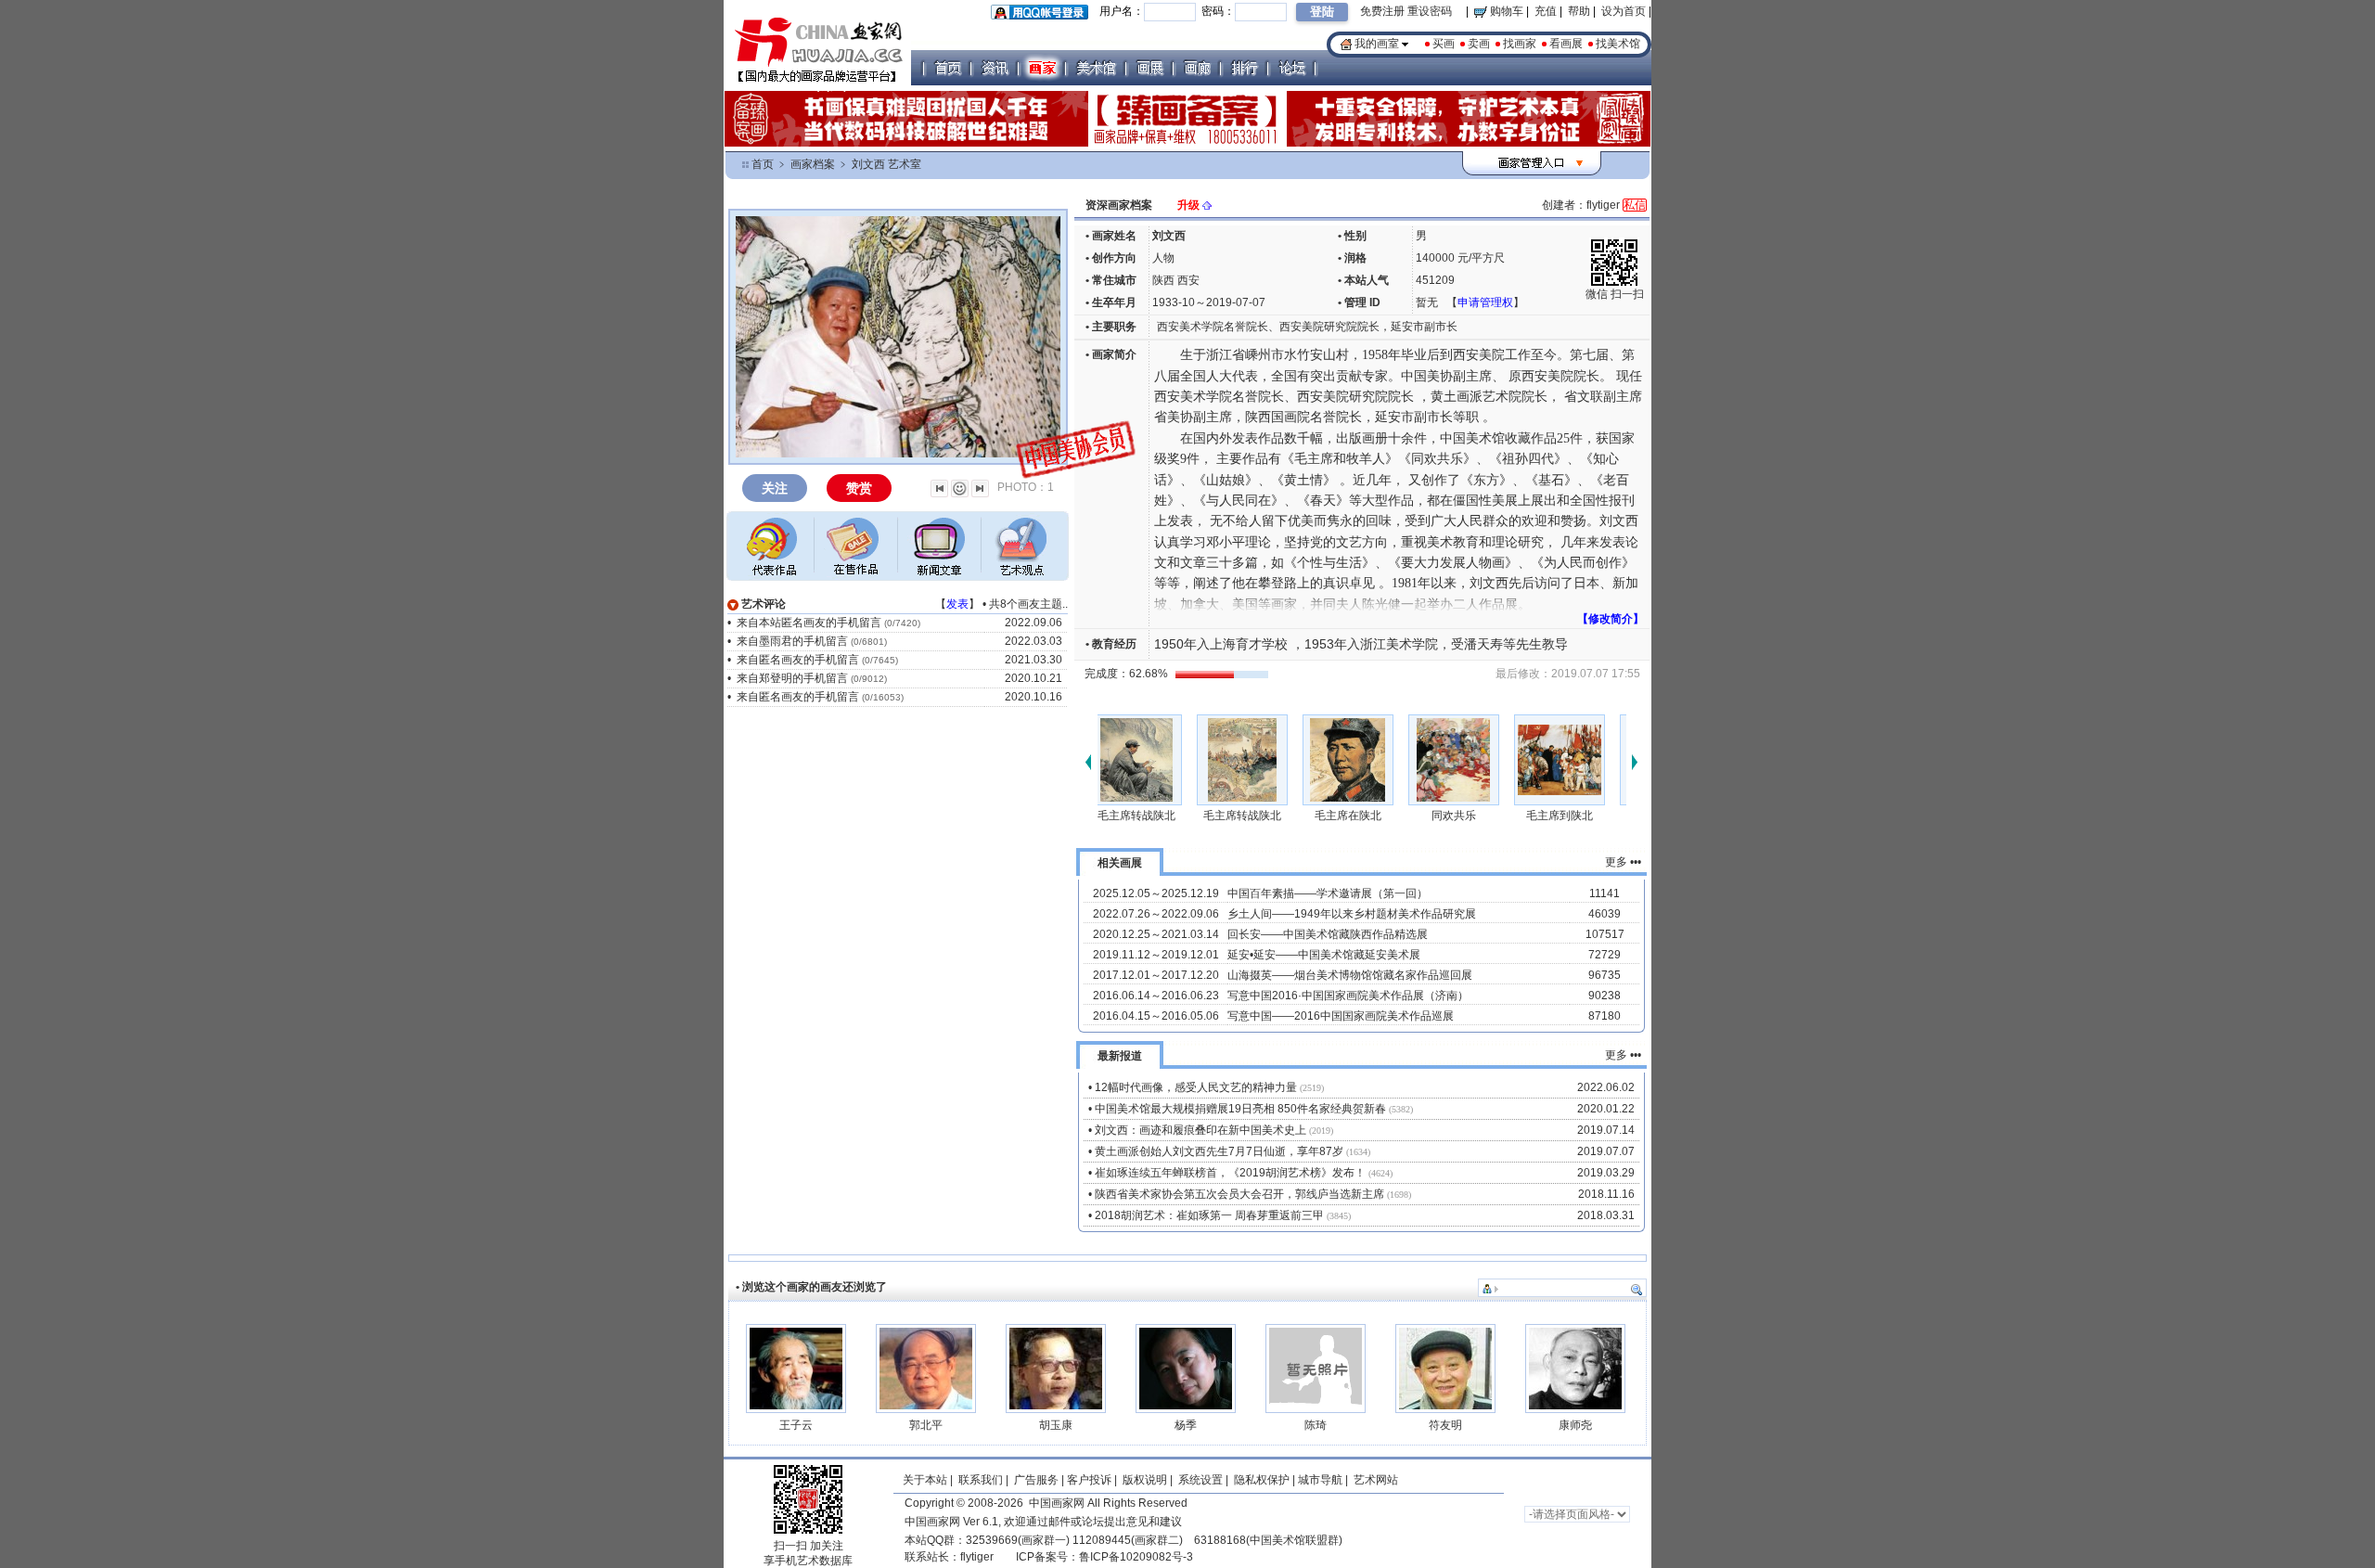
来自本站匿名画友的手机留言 (809, 623)
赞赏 (859, 488)
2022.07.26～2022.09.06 (1156, 914)
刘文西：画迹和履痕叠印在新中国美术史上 (1200, 1130)
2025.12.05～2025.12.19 (1156, 893)
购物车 (1505, 11)
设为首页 (1624, 11)
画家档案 (813, 164)
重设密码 (1430, 11)
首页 (763, 164)
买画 (1444, 44)
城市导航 (1320, 1480)
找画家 (1520, 44)
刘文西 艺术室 (886, 164)
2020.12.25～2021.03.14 (1156, 934)
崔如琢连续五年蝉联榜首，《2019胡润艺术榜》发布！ (1230, 1173)
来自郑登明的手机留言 (792, 678)
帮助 (1579, 11)
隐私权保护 (1262, 1480)
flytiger (977, 1557)
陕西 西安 (1176, 280)
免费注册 (1382, 11)
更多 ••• (1623, 862)
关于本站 (925, 1480)
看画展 (1566, 44)
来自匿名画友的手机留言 (798, 660)
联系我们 (981, 1480)
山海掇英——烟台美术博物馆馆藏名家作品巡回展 (1350, 975)
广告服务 (1036, 1480)
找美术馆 (1618, 44)
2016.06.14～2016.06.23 (1156, 996)
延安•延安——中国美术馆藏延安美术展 (1324, 955)
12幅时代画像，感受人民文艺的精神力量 (1196, 1087)
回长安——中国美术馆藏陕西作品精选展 (1328, 934)
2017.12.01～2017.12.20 (1156, 975)
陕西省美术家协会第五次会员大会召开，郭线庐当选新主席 (1239, 1194)
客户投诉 (1089, 1480)
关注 (775, 488)
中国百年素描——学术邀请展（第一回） (1328, 893)
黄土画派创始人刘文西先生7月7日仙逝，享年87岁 (1219, 1151)
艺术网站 (1374, 1480)
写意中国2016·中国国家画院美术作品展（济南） (1348, 996)
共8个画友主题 (1026, 604)
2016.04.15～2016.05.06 (1156, 1016)
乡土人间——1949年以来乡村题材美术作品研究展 (1352, 914)
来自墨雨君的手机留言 (792, 641)
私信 (1635, 205)
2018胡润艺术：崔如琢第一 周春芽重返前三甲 (1209, 1215)
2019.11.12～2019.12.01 (1156, 955)
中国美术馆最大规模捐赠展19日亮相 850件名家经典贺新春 (1240, 1109)
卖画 (1479, 44)
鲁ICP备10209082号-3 (1136, 1557)
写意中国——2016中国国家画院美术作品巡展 (1341, 1016)
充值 (1546, 11)
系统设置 (1200, 1480)
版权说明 (1145, 1480)
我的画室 (1377, 44)
